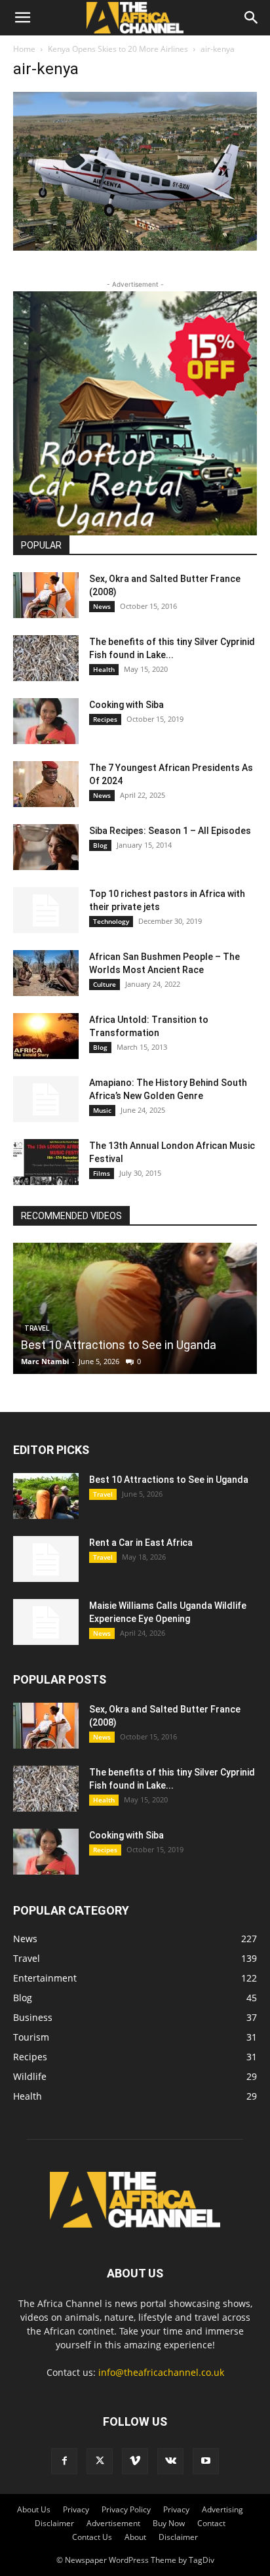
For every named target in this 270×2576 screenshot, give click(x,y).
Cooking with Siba (126, 705)
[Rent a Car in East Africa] (46, 1559)
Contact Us (92, 2537)
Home (24, 49)
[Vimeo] (135, 2461)
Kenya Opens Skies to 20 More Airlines (118, 49)
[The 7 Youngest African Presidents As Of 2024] (46, 784)
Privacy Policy (126, 2509)
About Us (34, 2509)
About (135, 2537)
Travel (103, 1494)
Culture (105, 984)
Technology (111, 921)
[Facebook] (64, 2461)
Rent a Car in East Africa (141, 1543)
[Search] (252, 18)
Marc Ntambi (45, 1361)
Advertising (222, 2509)
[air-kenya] (135, 247)
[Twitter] (100, 2461)
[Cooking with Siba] (46, 721)
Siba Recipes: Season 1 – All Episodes (170, 831)
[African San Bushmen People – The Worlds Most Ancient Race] (46, 973)
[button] (22, 18)
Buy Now (169, 2523)
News (102, 606)
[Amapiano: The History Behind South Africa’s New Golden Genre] (46, 1099)
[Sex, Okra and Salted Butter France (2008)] (46, 595)
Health (104, 669)
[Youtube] (206, 2461)
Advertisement (113, 2523)
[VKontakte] (170, 2461)
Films (102, 1173)
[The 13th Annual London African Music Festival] (46, 1162)
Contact (211, 2523)
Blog (100, 845)
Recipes (105, 719)
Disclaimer (54, 2523)
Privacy (76, 2509)
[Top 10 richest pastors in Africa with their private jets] (46, 910)
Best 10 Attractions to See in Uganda (119, 1345)
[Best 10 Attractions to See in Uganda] (135, 1308)
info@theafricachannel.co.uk (161, 2372)
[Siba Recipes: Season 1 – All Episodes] (46, 847)
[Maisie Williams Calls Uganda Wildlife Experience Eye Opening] (46, 1622)
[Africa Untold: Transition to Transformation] (46, 1036)
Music (102, 1110)
